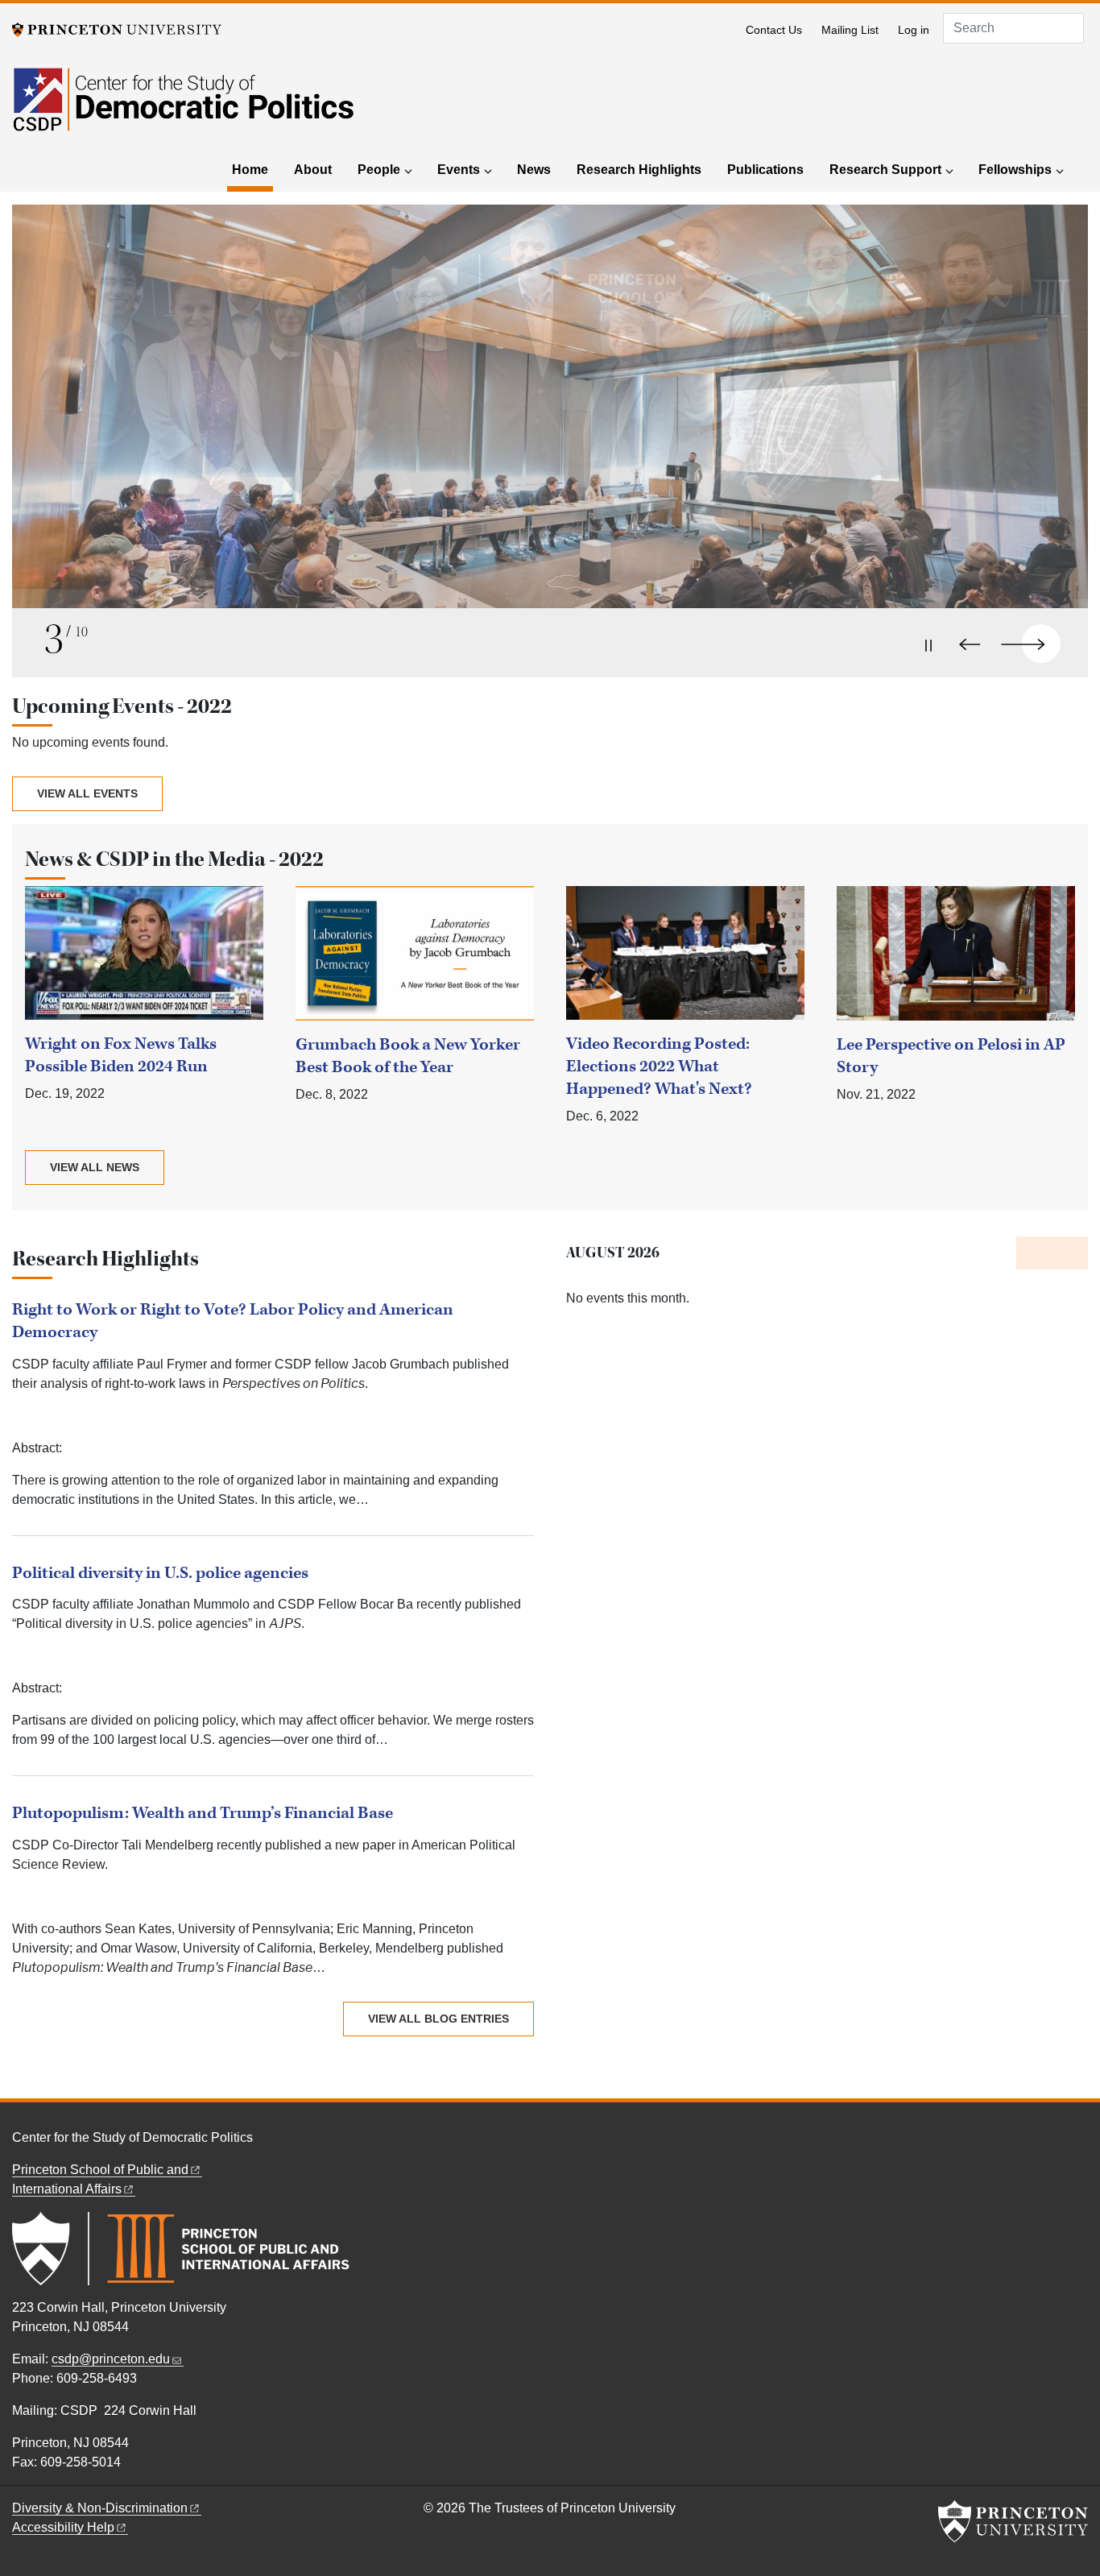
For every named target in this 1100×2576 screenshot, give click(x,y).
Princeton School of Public (100, 2170)
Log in (914, 30)
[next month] (1070, 1253)
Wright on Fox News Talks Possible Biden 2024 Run (121, 1055)
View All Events (87, 793)
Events (459, 170)
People (379, 170)
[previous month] (1034, 1253)
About (313, 170)
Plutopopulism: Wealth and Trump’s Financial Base (203, 1813)
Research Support (885, 170)
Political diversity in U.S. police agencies (160, 1573)
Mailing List (850, 30)
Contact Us (774, 30)
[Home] (183, 109)
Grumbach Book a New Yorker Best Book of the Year (408, 1056)
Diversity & (100, 2508)
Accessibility (63, 2527)
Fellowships (1015, 170)
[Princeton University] (117, 29)
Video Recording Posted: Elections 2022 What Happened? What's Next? (659, 1066)
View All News (95, 1167)
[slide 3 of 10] (550, 425)
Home (252, 169)
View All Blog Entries (438, 2019)
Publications (765, 170)
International (67, 2189)
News (534, 170)
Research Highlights (639, 170)
